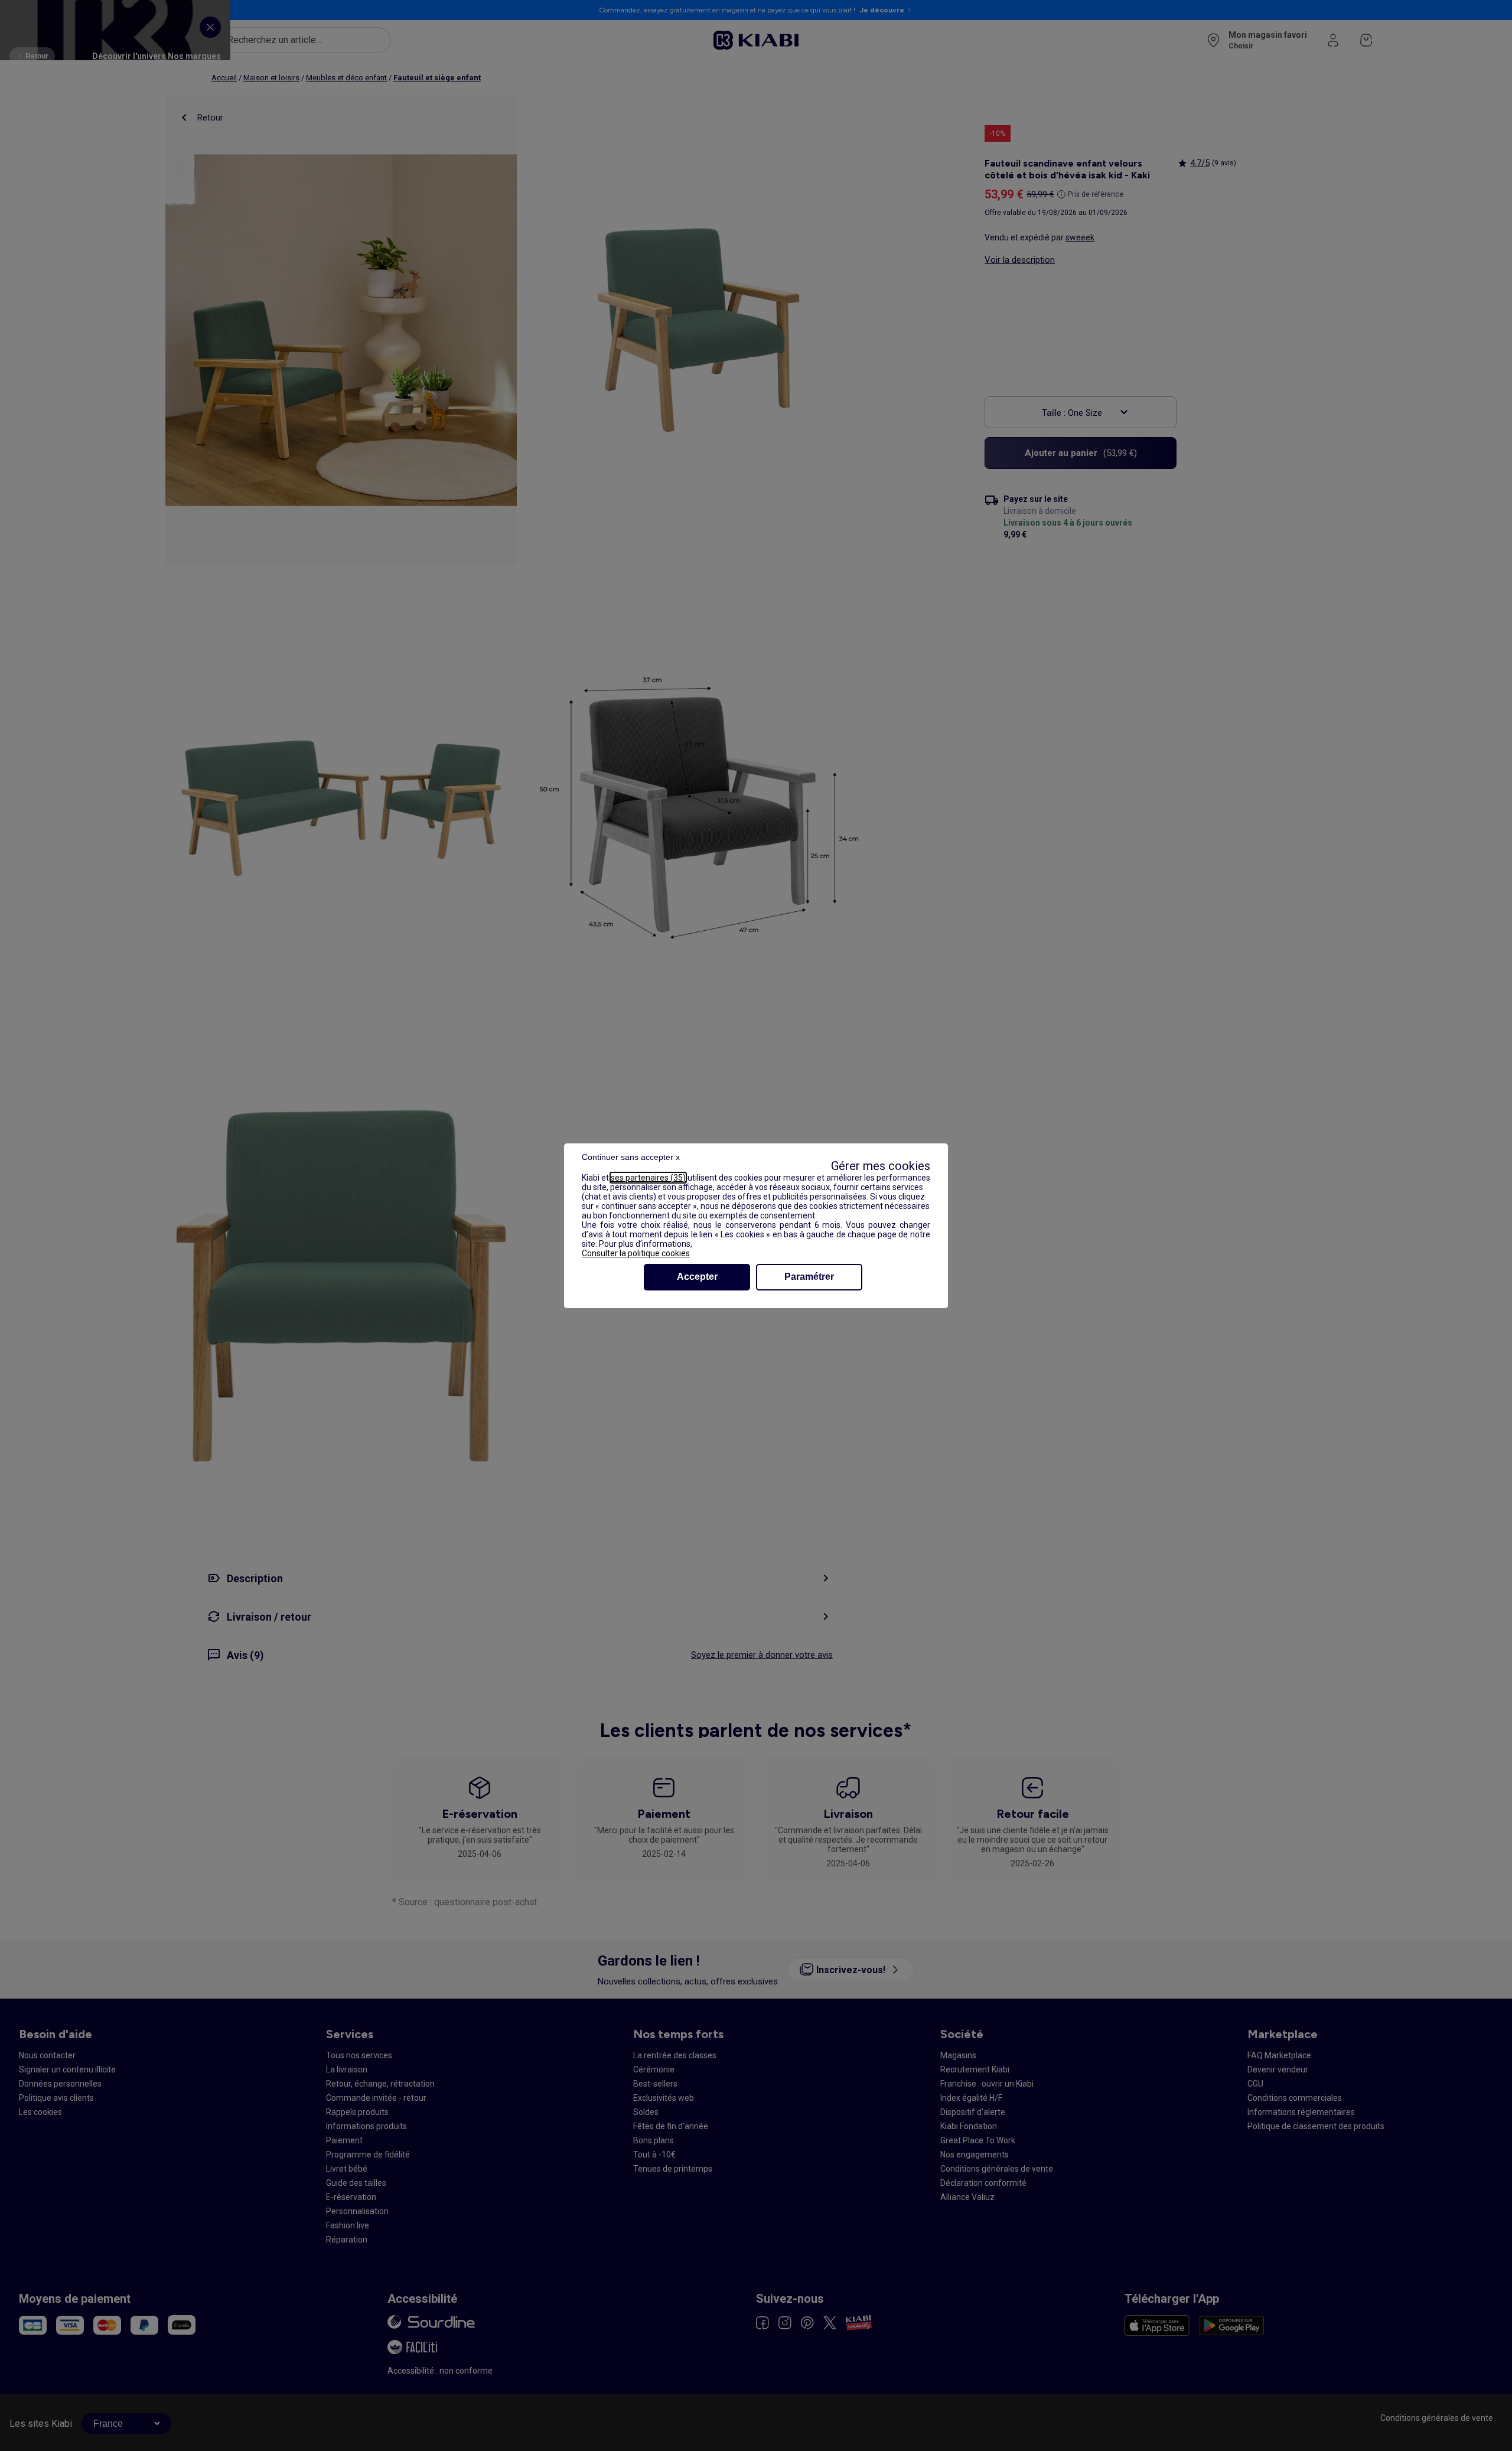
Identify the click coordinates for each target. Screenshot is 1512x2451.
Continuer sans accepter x (631, 1157)
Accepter (697, 1277)
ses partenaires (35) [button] (648, 1178)
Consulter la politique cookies (636, 1253)
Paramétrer (809, 1277)
